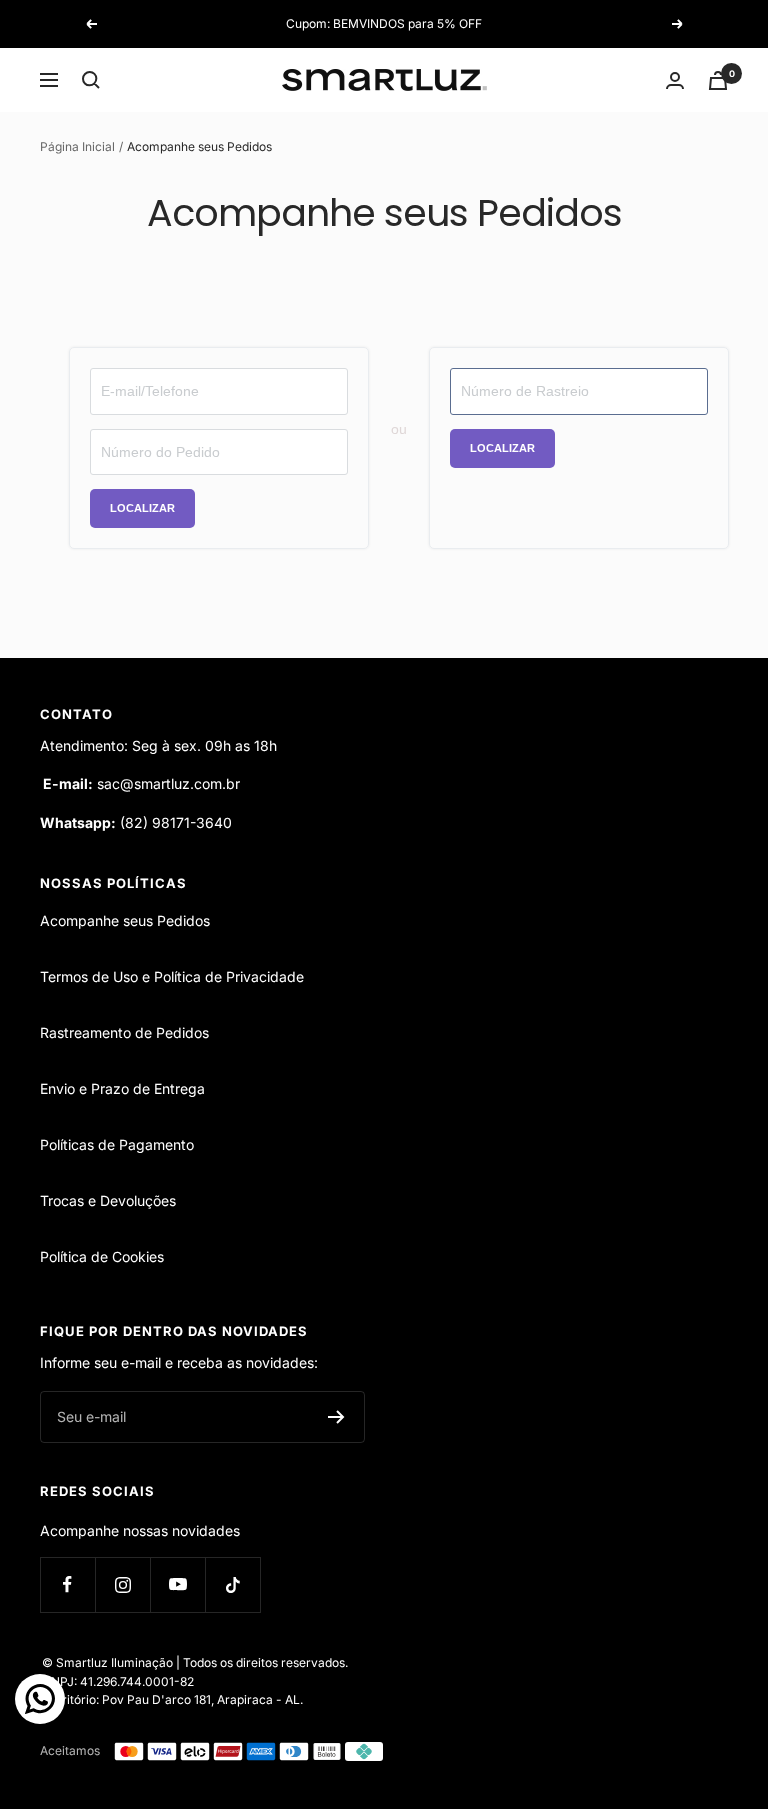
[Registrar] (336, 1417)
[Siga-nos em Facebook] (67, 1584)
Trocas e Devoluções (108, 1200)
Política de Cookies (102, 1256)
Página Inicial (77, 146)
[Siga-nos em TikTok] (232, 1584)
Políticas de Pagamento (117, 1144)
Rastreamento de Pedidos (124, 1032)
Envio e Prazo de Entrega (122, 1088)
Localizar (142, 508)
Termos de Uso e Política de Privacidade (172, 976)
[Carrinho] (718, 80)
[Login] (675, 80)
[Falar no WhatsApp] (40, 1699)
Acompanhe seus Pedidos (125, 920)
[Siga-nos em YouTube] (177, 1584)
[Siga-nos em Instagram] (122, 1584)
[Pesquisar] (91, 80)
